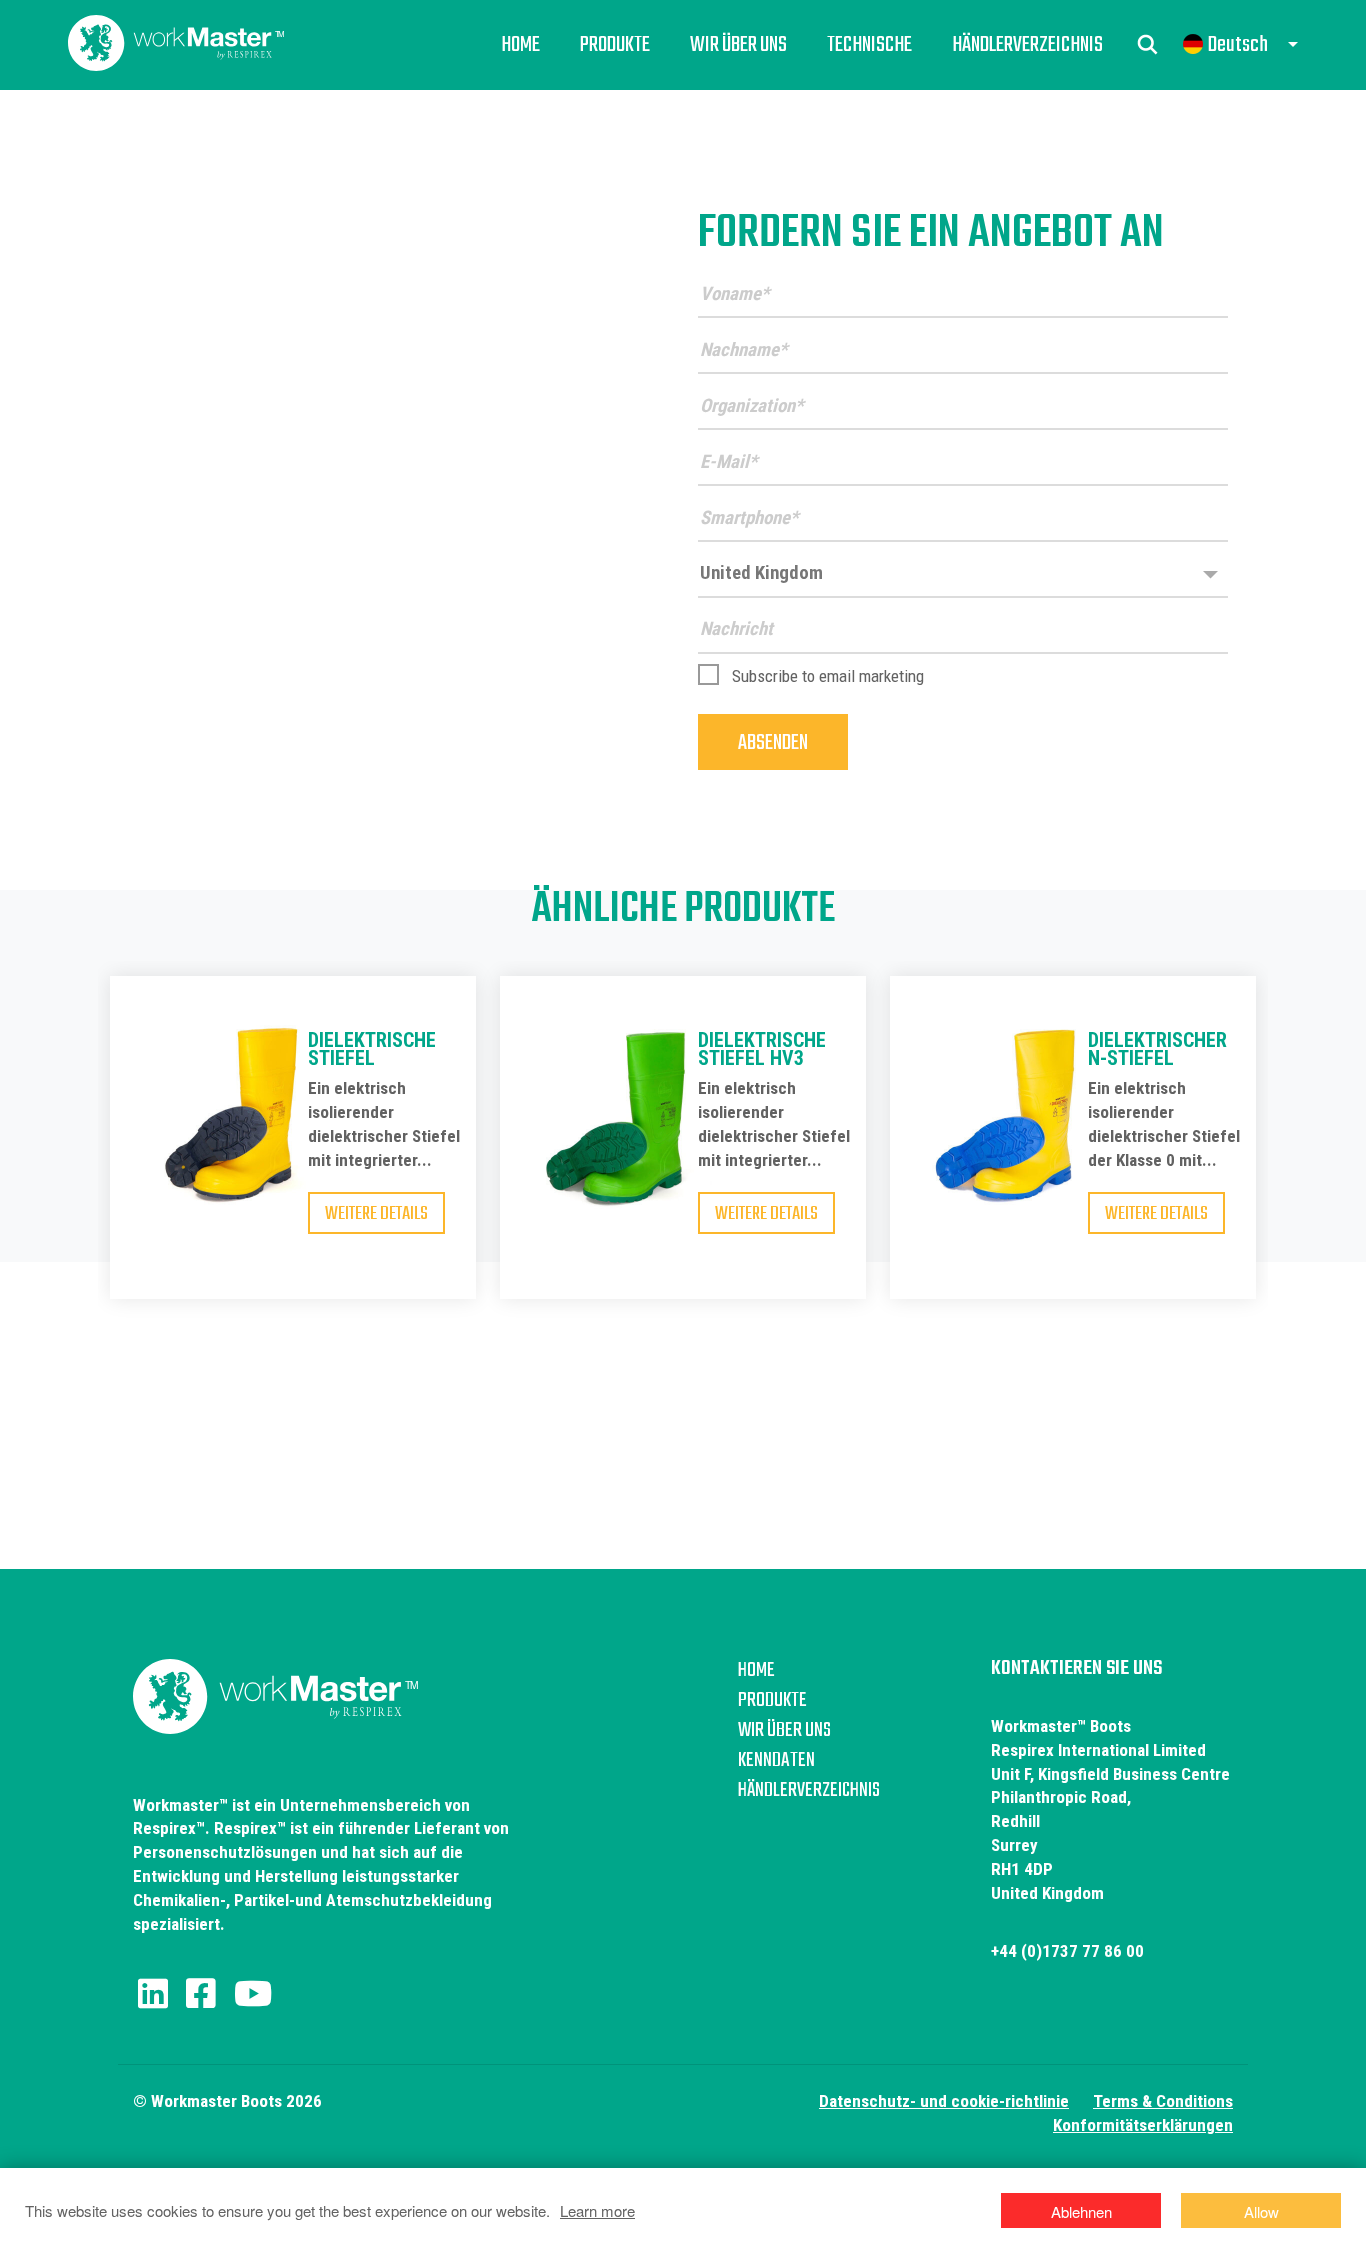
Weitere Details (376, 1214)
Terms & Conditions (1163, 2101)
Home (520, 45)
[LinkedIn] (153, 1994)
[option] (293, 1155)
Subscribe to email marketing (828, 676)
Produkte (615, 45)
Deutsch (1238, 45)
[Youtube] (253, 1994)
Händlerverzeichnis (1027, 45)
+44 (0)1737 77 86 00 (1067, 1951)
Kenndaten (776, 1761)
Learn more (597, 2210)
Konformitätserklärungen (1143, 2125)
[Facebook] (201, 1994)
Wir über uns (738, 45)
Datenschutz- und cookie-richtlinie (944, 2101)
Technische (869, 45)
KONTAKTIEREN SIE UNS (1076, 1668)
